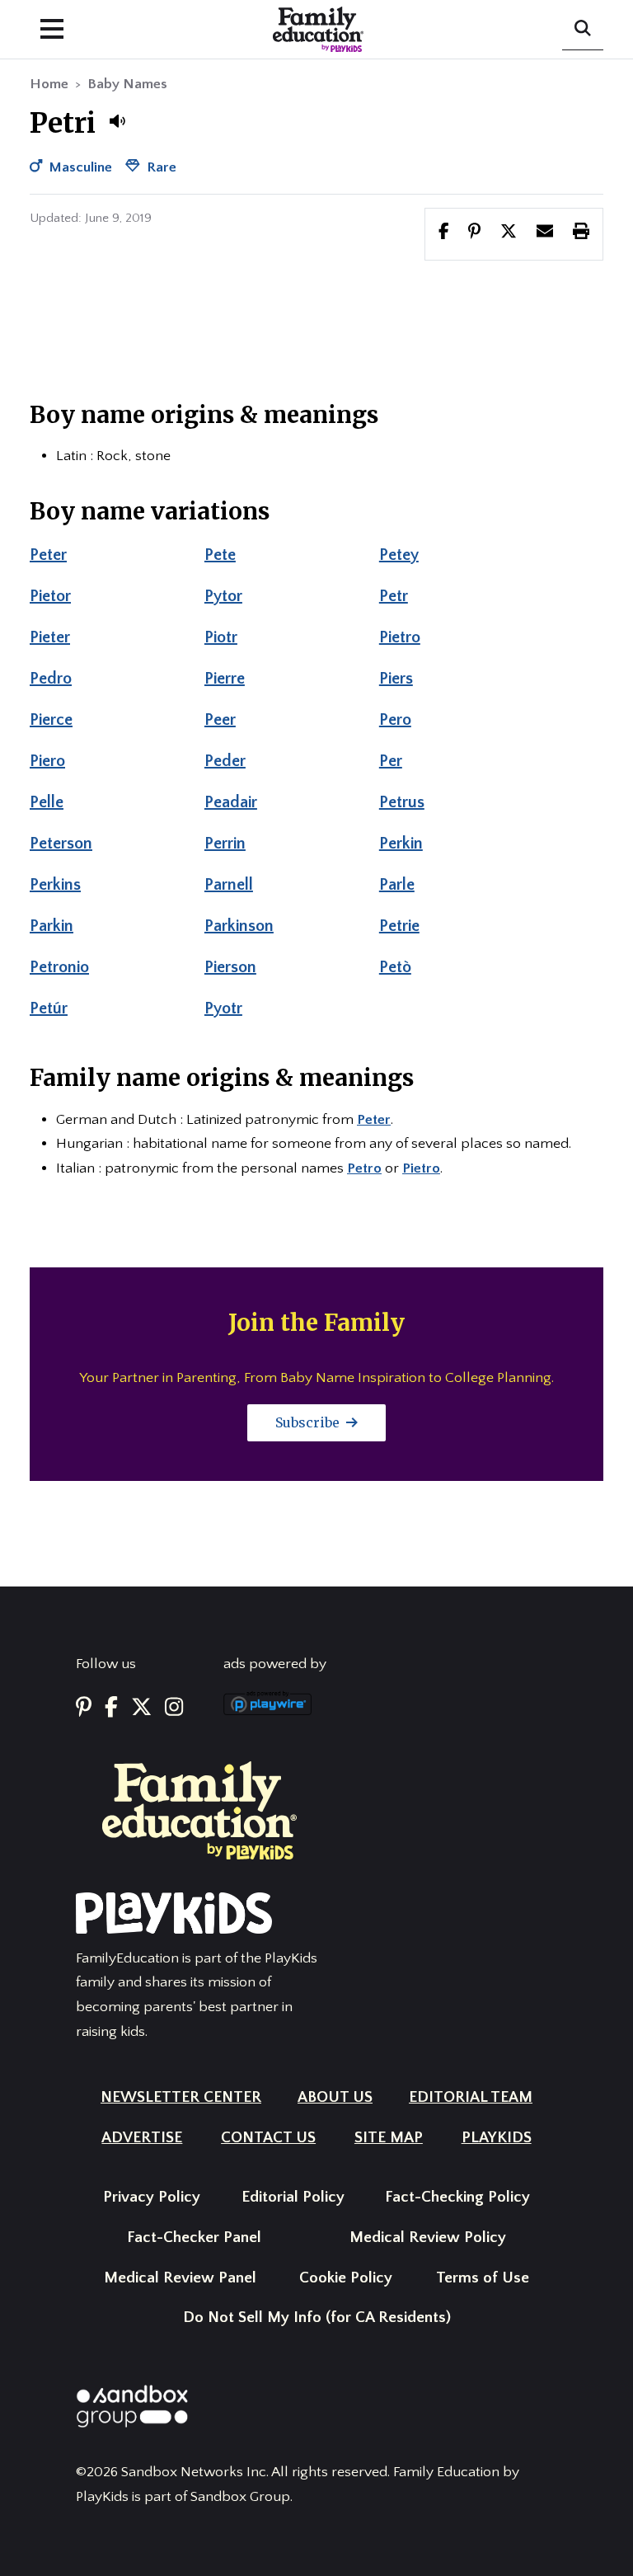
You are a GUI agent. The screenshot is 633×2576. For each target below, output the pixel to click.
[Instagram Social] (174, 1708)
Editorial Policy (293, 2197)
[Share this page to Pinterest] (474, 233)
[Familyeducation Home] (199, 1810)
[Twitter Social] (141, 1708)
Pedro (51, 679)
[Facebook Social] (111, 1708)
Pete (220, 555)
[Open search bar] (583, 30)
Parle (397, 885)
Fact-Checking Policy (457, 2197)
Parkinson (239, 926)
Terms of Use (483, 2278)
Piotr (221, 637)
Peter (48, 555)
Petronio (59, 967)
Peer (220, 720)
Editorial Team (471, 2097)
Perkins (55, 885)
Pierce (51, 720)
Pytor (223, 596)
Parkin (52, 926)
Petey (399, 555)
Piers (396, 679)
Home (49, 84)
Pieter (50, 637)
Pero (395, 720)
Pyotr (223, 1008)
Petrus (402, 802)
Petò (395, 967)
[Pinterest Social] (84, 1708)
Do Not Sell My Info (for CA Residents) (317, 2317)
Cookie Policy (346, 2278)
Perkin (401, 844)
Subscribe (309, 1422)
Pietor (50, 596)
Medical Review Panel (180, 2278)
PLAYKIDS (497, 2138)
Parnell (229, 885)
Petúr (49, 1008)
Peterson (61, 844)
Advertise (142, 2138)
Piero (47, 761)
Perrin (225, 844)
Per (391, 761)
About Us (335, 2097)
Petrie (399, 926)
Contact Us (268, 2138)
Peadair (231, 802)
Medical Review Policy (428, 2238)
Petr (394, 596)
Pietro (400, 637)
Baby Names (127, 84)
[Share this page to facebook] (444, 233)
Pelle (47, 802)
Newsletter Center (181, 2097)
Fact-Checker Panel (194, 2238)
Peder (225, 761)
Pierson (230, 967)
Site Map (389, 2138)
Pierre (225, 679)
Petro (364, 1168)
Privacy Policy (152, 2197)
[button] (117, 121)
